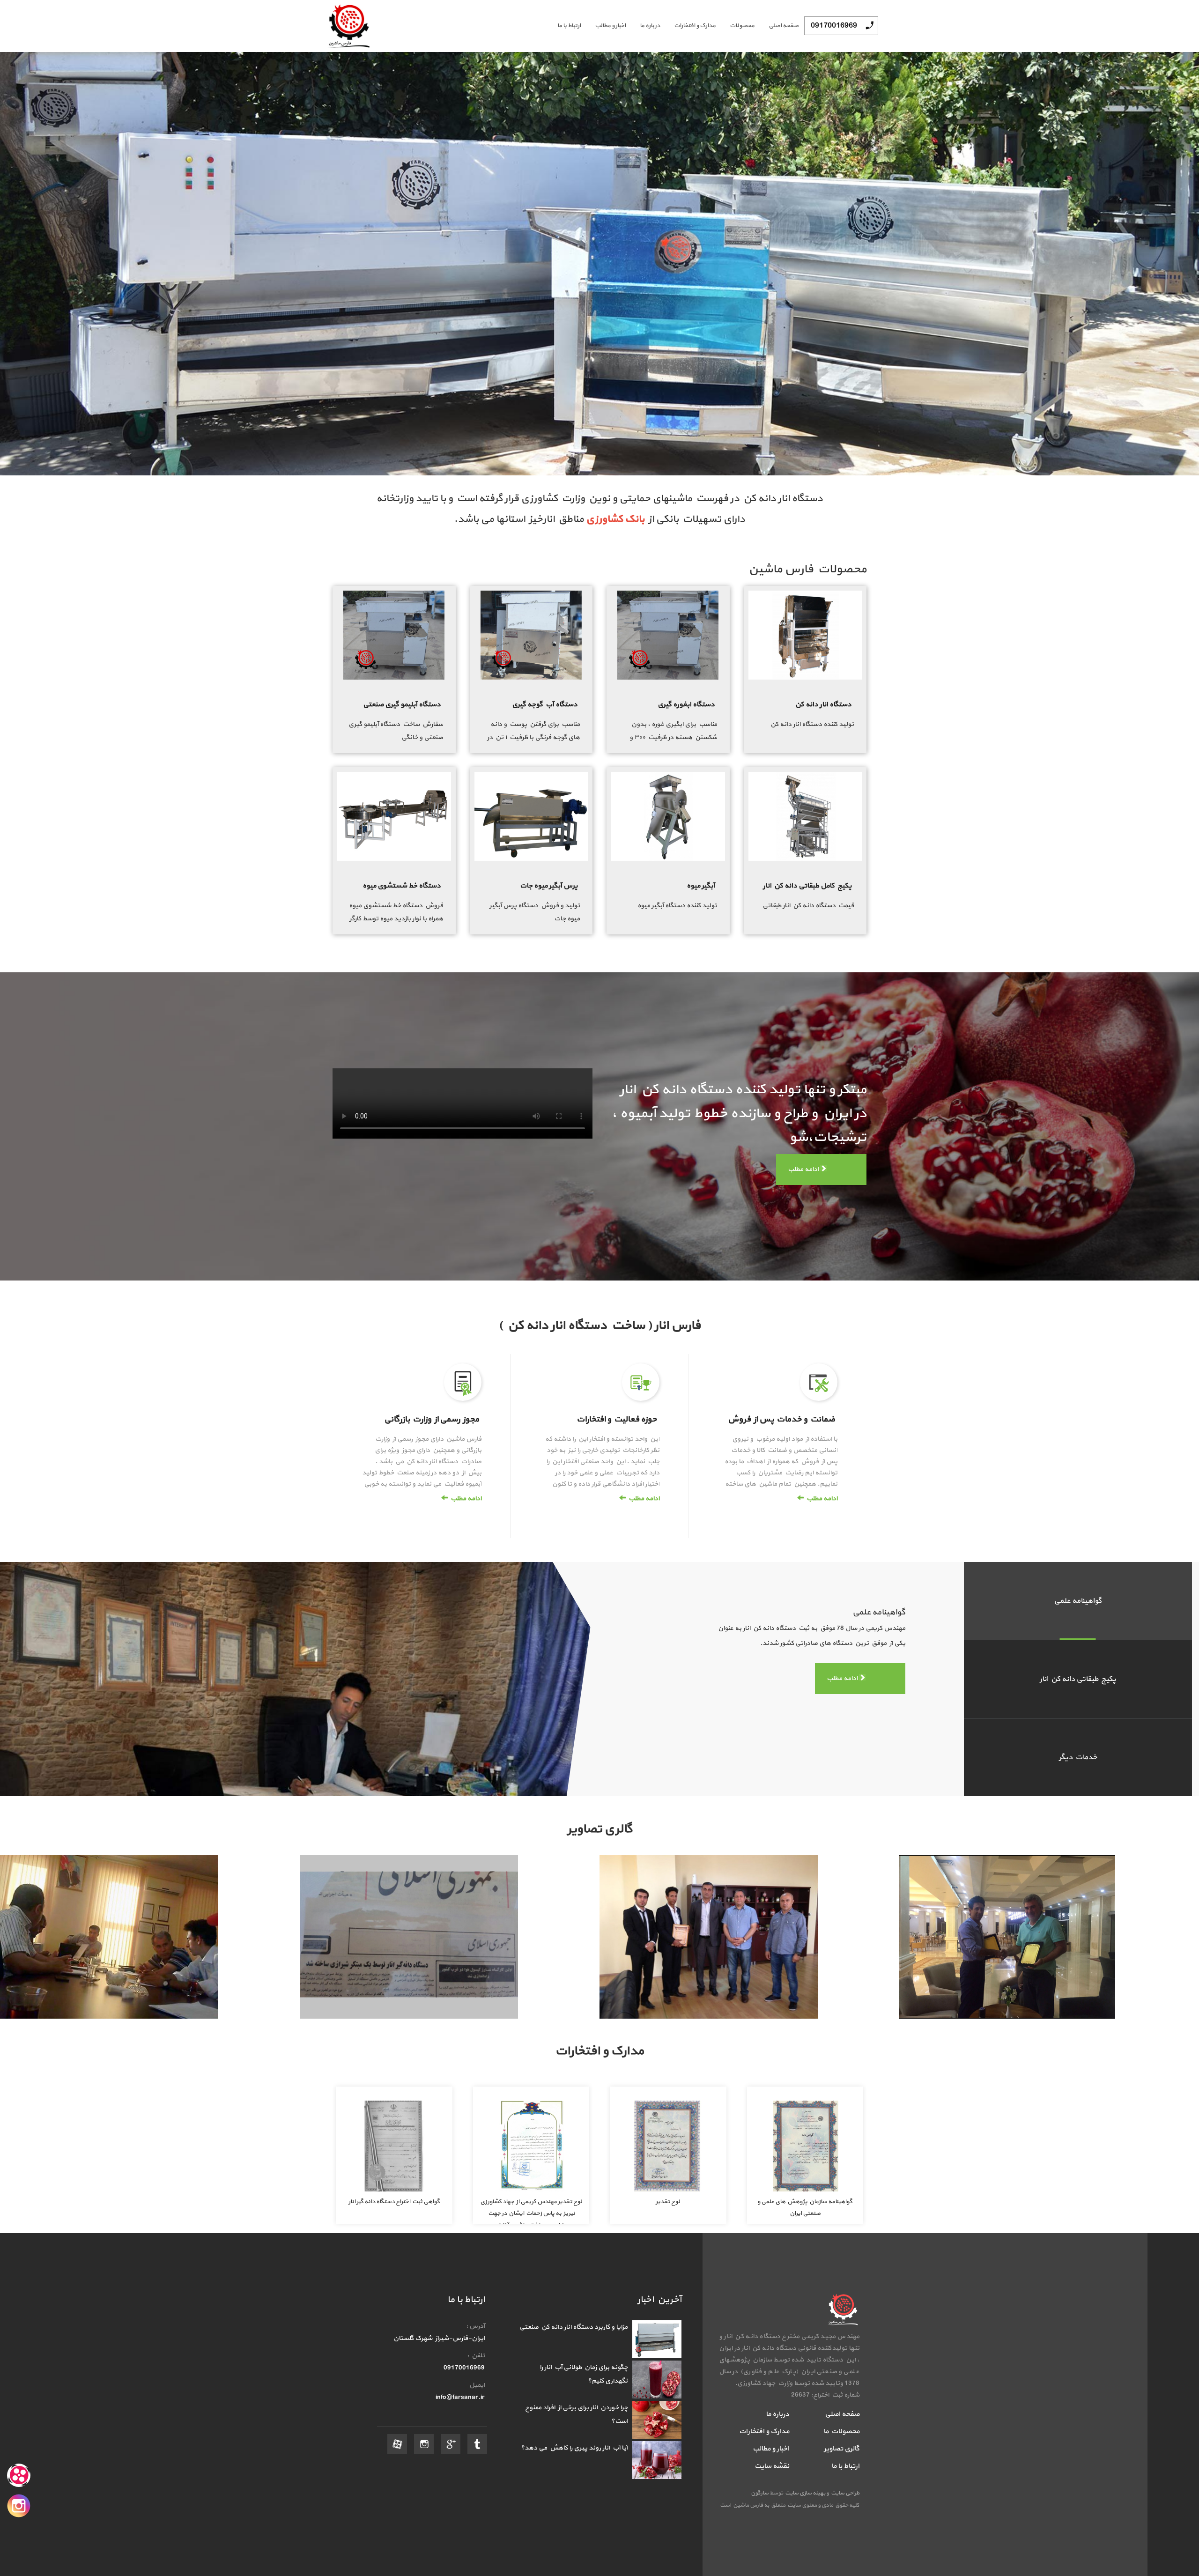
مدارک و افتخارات (695, 26)
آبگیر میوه (701, 886)
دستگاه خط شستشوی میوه (402, 886)
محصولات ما (841, 2432)
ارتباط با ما (569, 26)
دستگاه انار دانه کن (823, 705)
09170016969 (834, 26)
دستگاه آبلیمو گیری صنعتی (402, 705)
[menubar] (671, 26)
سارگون (760, 2493)
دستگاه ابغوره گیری (686, 705)
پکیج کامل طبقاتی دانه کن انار (807, 886)
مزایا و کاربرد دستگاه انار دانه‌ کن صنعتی (574, 2327)
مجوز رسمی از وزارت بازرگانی (432, 1419)
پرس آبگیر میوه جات (549, 886)
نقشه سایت (772, 2466)
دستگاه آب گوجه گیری (545, 705)
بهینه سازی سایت (805, 2493)
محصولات (742, 26)
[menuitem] (777, 26)
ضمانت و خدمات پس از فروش (781, 1419)
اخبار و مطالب (610, 26)
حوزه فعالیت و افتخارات (617, 1419)
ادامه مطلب (804, 1169)
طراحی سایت (844, 2493)
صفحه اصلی (784, 26)
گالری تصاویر (842, 2449)
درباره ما (650, 26)
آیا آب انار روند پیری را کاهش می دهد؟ (574, 2448)
